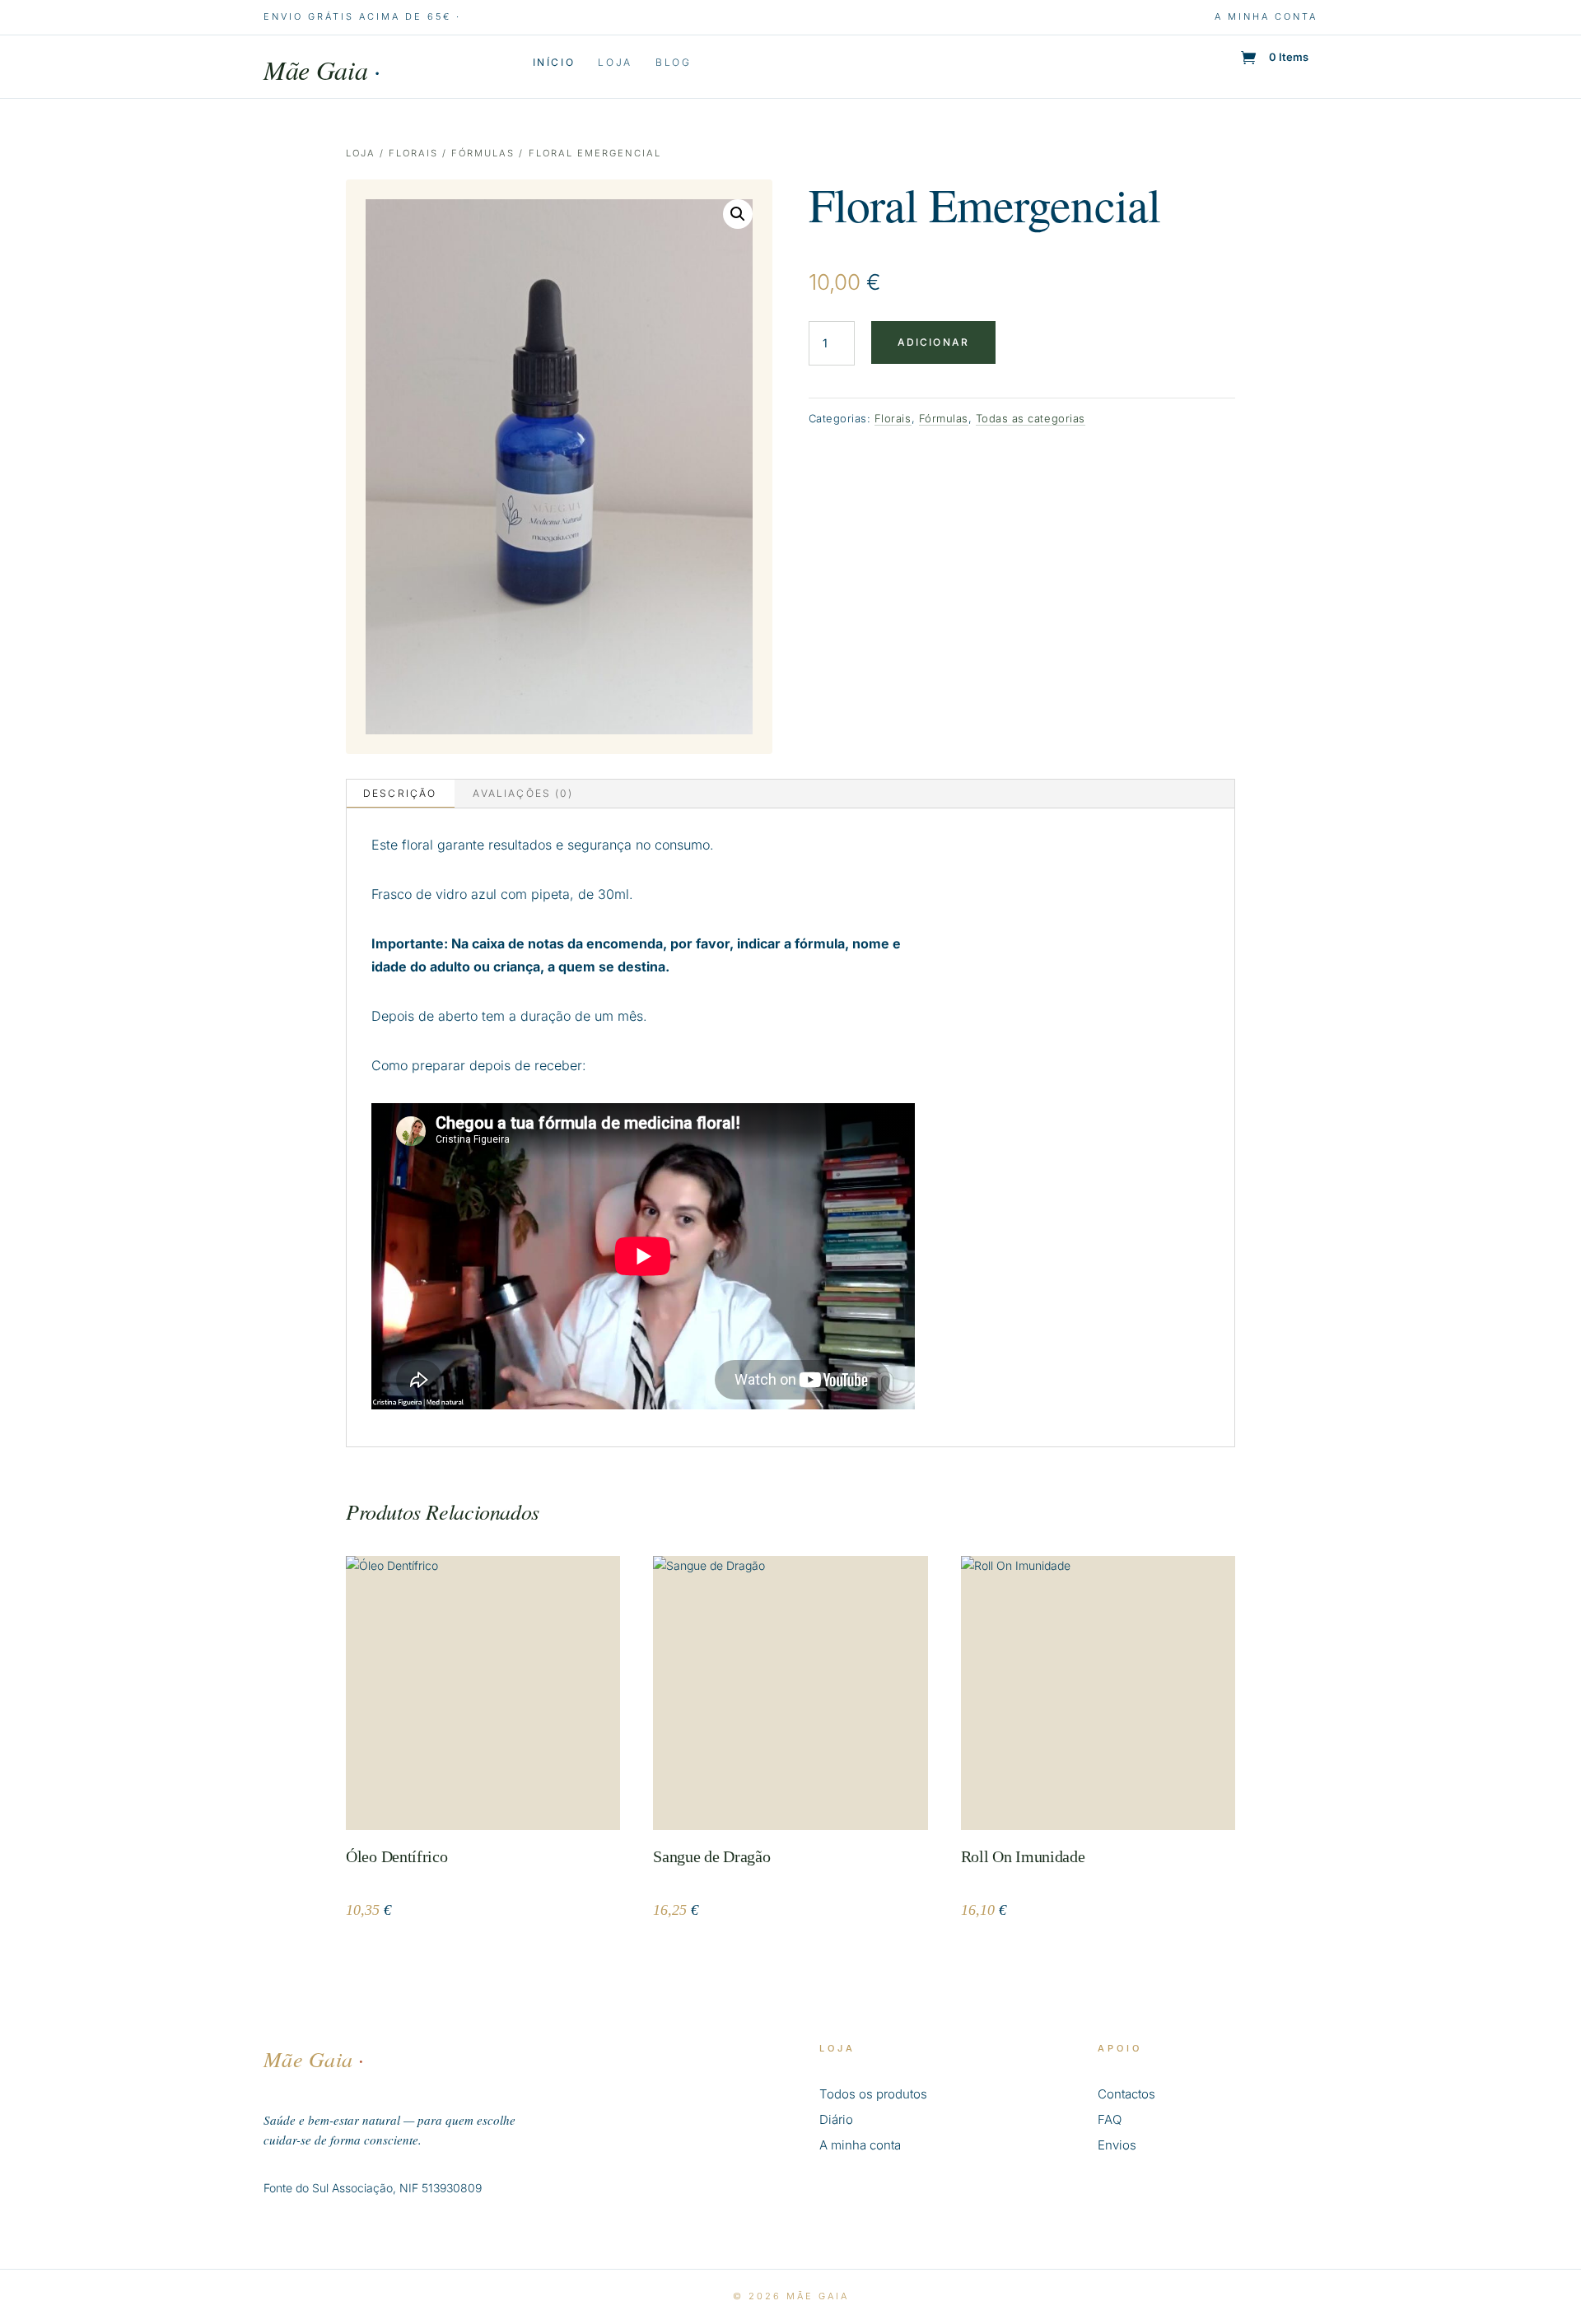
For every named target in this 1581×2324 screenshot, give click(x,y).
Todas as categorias (1031, 418)
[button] (738, 214)
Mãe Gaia (322, 70)
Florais (413, 153)
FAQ (1110, 2119)
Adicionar (933, 342)
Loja (615, 63)
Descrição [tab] (400, 793)
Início (554, 63)
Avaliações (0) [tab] (522, 793)
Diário (836, 2119)
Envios (1117, 2145)
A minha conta (1266, 16)
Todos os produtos (873, 2094)
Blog (674, 63)
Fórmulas (483, 153)
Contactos (1126, 2094)
